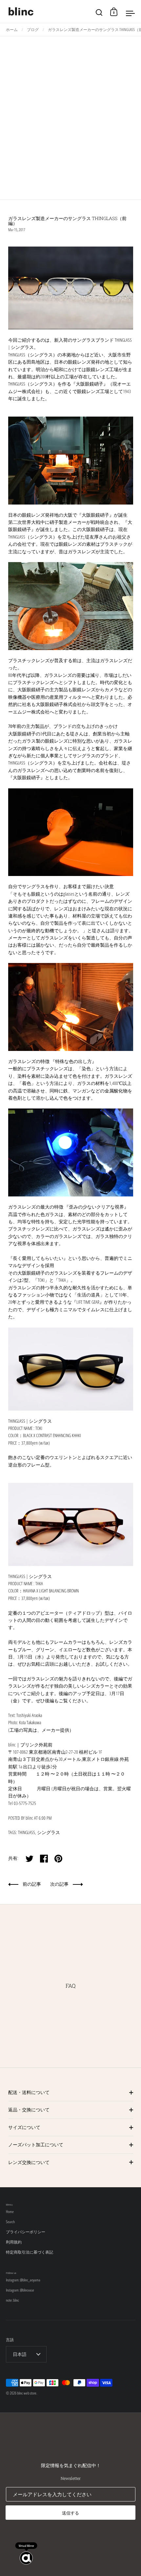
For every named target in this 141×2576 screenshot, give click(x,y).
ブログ (33, 30)
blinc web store (27, 2393)
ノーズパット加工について (36, 2145)
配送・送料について (29, 2092)
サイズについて (24, 2127)
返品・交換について (29, 2110)
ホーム (12, 30)
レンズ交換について (29, 2162)
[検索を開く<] (99, 12)
